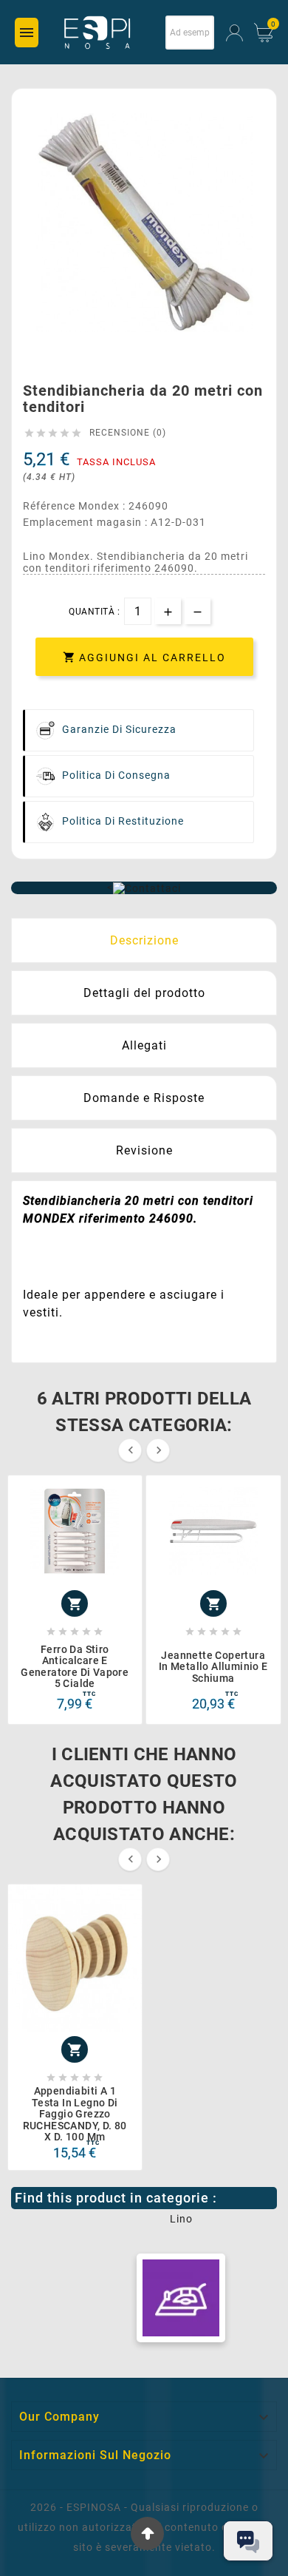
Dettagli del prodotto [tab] (144, 993)
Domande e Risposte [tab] (144, 1098)
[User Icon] (234, 33)
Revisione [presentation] (144, 1150)
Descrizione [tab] (144, 940)
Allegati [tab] (144, 1045)
